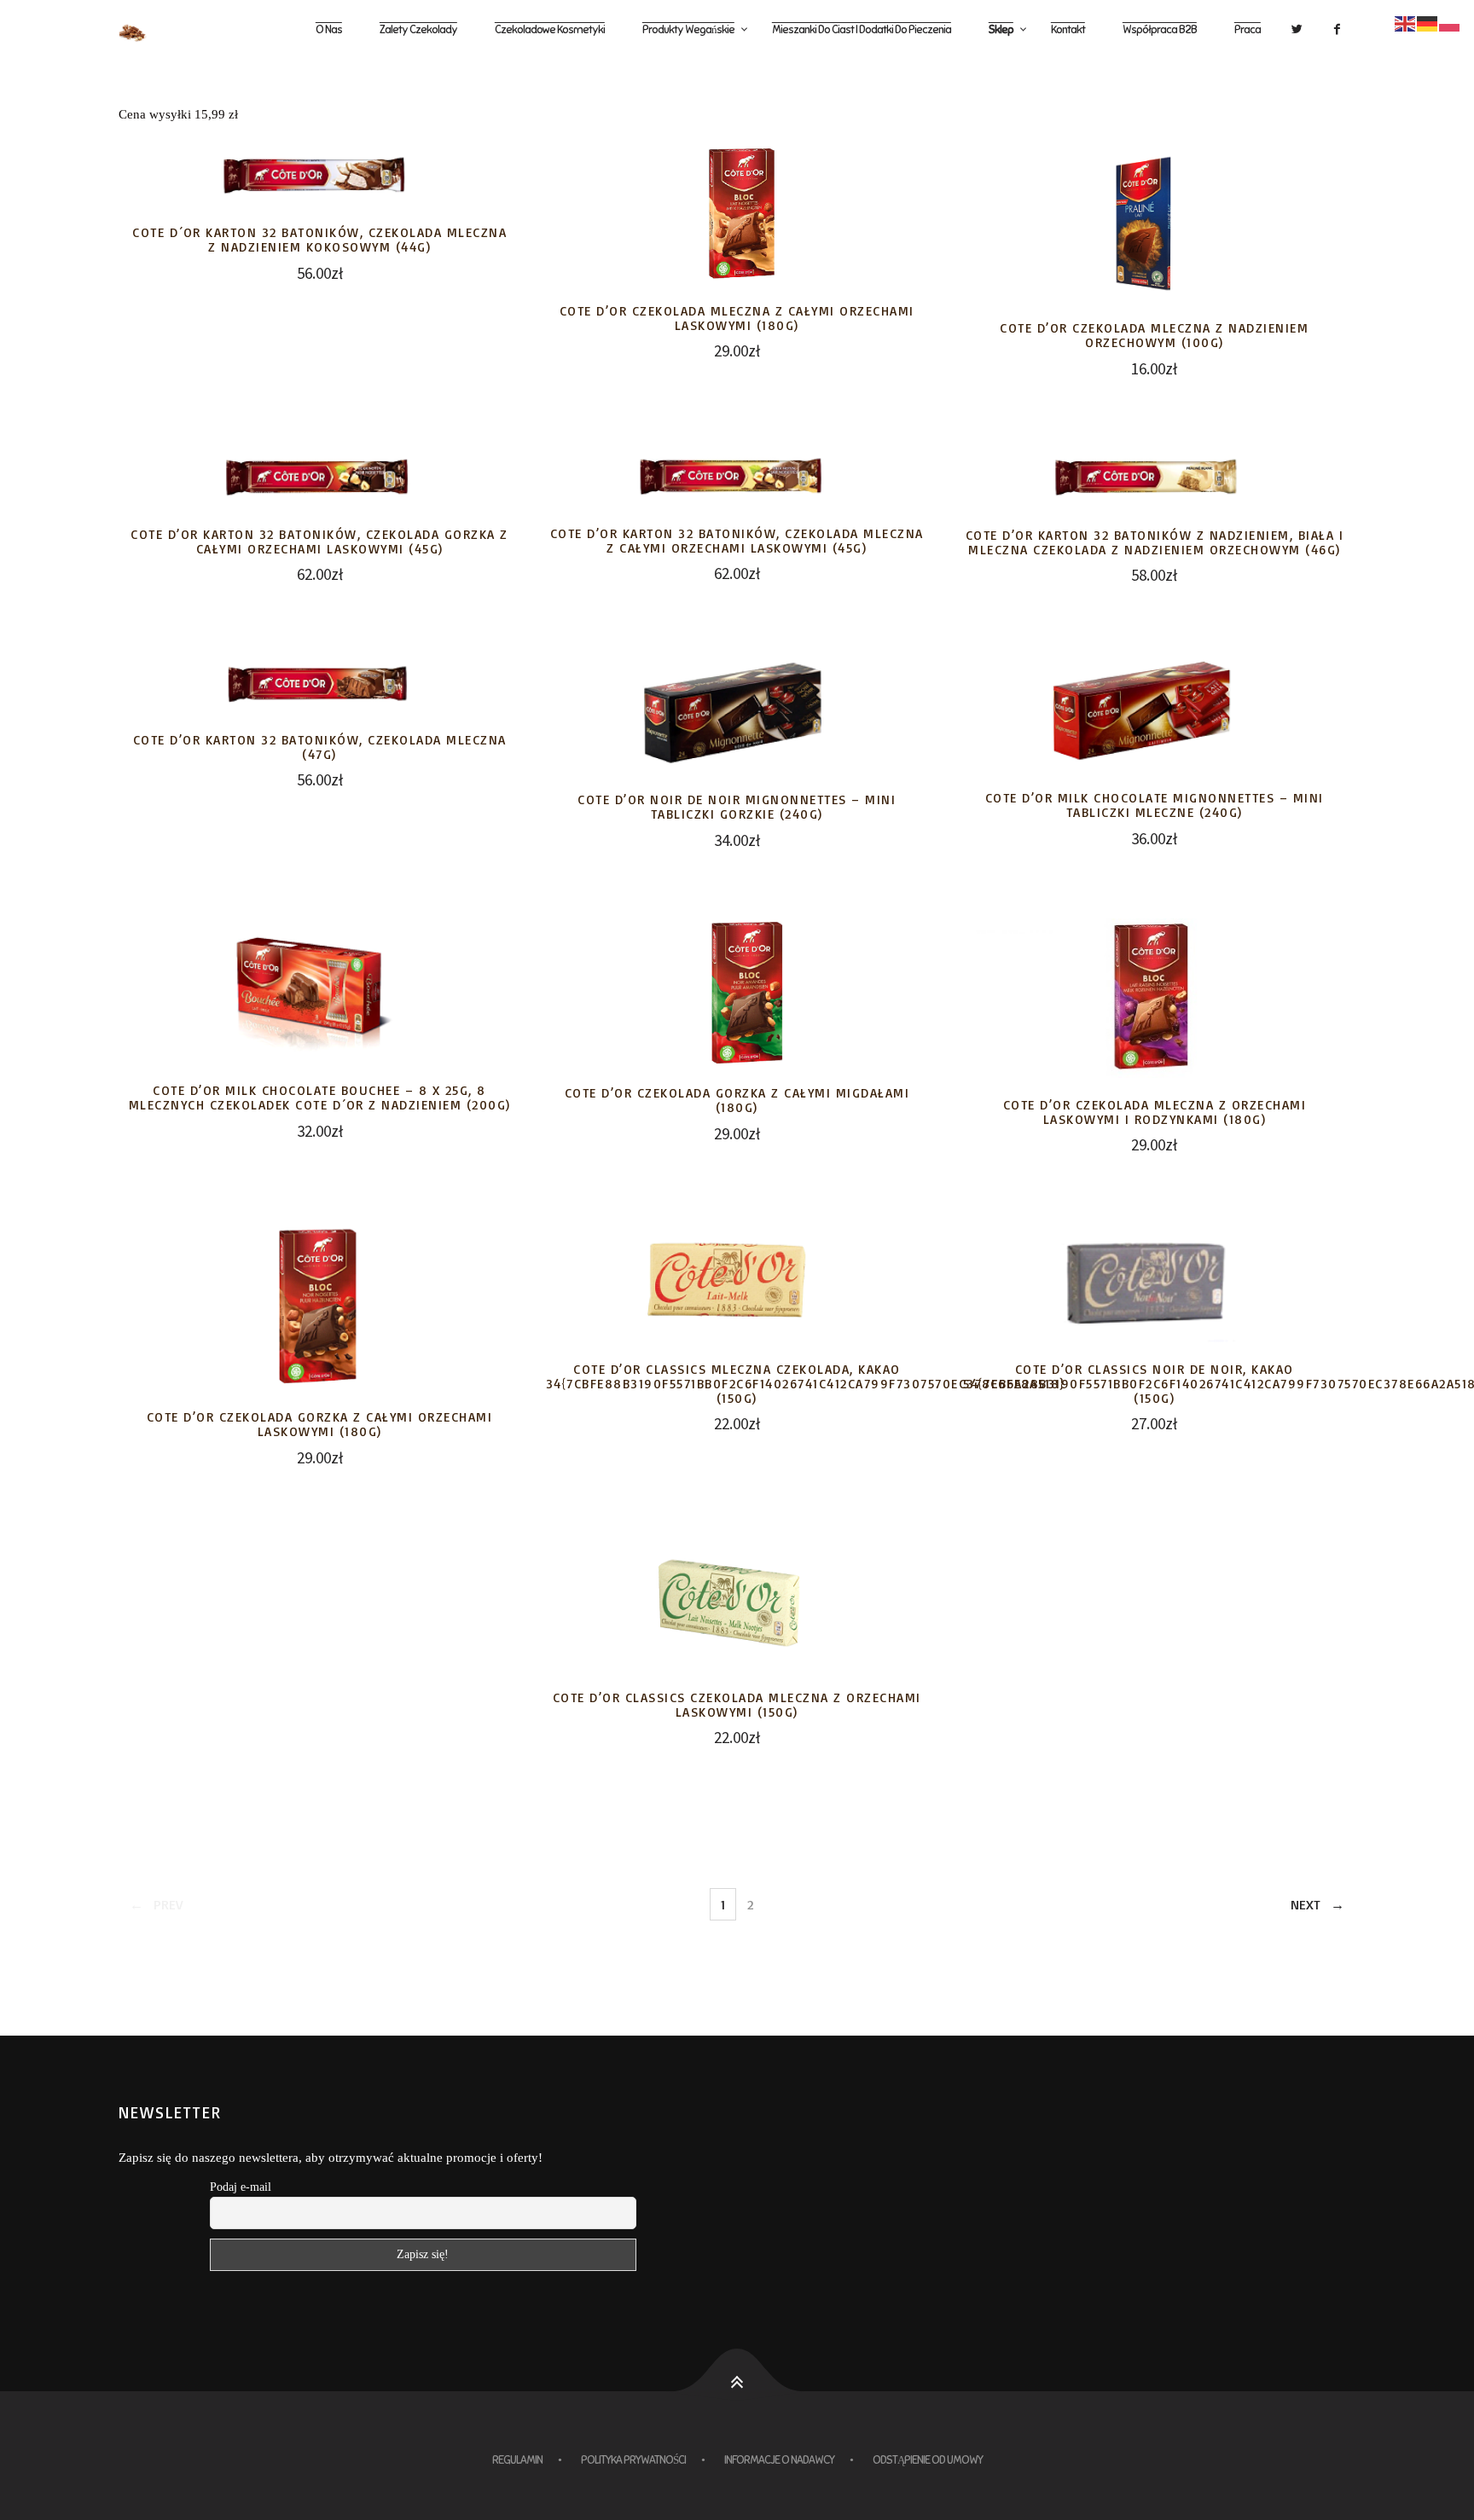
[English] (1406, 22)
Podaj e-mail (241, 2187)
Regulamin (517, 2460)
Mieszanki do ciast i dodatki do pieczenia (862, 30)
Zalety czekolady (418, 30)
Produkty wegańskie (688, 30)
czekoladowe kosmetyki (550, 30)
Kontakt (1068, 30)
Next (1306, 1904)
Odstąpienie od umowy (928, 2460)
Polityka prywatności (633, 2460)
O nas (329, 30)
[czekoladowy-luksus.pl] (147, 31)
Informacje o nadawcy (779, 2460)
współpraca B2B (1160, 30)
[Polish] (1450, 22)
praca (1248, 30)
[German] (1428, 22)
